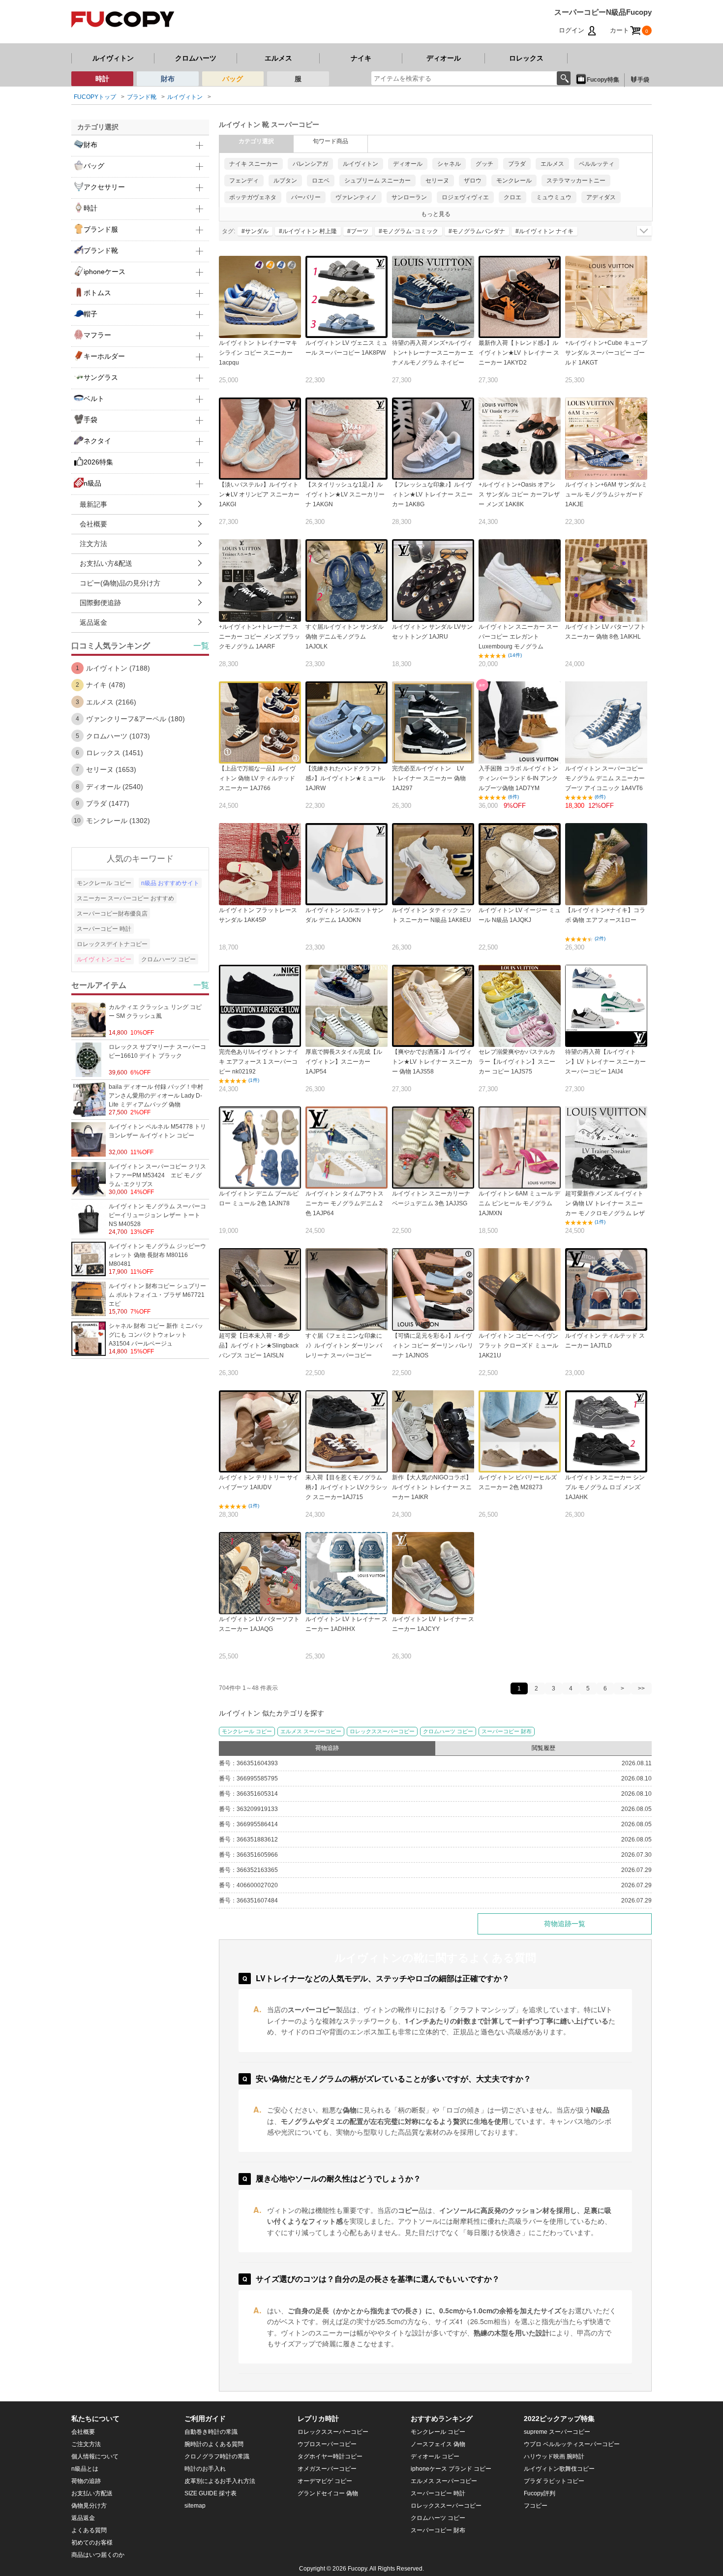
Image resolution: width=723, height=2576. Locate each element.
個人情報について (95, 2456)
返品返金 (93, 622)
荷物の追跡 (86, 2481)
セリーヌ (437, 181)
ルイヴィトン (113, 58)
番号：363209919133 (248, 1809)
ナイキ (361, 58)
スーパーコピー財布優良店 (112, 914)
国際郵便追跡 (100, 603)
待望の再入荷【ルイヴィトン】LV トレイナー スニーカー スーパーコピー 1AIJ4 (605, 1062)
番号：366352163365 (248, 1870)
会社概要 (93, 524)
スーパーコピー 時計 (104, 929)
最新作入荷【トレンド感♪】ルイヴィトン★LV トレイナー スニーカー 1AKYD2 (519, 353)
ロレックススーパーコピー (382, 1731)
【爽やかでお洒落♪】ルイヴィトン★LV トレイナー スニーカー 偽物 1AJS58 (432, 1062)
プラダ (517, 164)
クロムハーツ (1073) (118, 736)
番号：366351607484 (248, 1901)
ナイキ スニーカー (254, 164)
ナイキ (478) (106, 685)
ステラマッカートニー (576, 181)
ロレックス (526, 58)
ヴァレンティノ (356, 197)
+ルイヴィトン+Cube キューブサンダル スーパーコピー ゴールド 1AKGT (606, 353)
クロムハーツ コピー (448, 1731)
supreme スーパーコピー (557, 2432)
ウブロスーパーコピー (327, 2444)
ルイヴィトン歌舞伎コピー (559, 2469)
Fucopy (357, 2569)
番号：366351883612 (248, 1840)
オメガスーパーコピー (327, 2469)
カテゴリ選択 (256, 141)
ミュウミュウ (554, 197)
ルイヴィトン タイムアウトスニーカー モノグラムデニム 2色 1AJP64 (345, 1203)
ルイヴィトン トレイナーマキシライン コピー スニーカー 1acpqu (258, 353)
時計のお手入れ (205, 2469)
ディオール (444, 58)
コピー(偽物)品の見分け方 (120, 583)
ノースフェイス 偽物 (438, 2444)
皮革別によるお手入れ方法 (220, 2481)
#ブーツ (358, 231)
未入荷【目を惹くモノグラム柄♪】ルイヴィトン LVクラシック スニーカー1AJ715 (346, 1487)
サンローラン (409, 197)
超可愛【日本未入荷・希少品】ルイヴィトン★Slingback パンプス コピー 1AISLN (259, 1346)
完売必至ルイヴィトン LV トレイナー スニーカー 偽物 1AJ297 (431, 778)
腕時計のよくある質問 (214, 2444)
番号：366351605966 (248, 1855)
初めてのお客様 (92, 2543)
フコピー (536, 2506)
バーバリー (306, 197)
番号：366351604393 (248, 1763)
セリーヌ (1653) (111, 769)
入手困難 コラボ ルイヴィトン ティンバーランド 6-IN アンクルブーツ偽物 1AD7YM (518, 778)
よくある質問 (89, 2530)
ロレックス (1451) (115, 753)
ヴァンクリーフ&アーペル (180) (136, 719)
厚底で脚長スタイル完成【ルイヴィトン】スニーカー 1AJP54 (344, 1062)
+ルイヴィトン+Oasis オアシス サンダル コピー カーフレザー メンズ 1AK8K (519, 494)
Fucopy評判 (540, 2493)
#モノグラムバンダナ (477, 231)
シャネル (449, 164)
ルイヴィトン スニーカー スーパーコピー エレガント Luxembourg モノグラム (518, 637)
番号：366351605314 (248, 1794)
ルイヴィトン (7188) (118, 668)
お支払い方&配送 (106, 563)
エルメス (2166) (111, 702)
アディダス (601, 197)
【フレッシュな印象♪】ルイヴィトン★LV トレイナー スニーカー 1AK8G (432, 494)
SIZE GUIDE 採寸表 (211, 2493)
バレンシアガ (310, 164)
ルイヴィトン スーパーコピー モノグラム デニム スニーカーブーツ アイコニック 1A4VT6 (605, 778)
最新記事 (93, 504)
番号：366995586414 (248, 1824)
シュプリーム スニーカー (377, 181)
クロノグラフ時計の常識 (217, 2456)
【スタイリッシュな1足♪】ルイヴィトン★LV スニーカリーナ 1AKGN (345, 494)
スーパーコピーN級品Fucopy (603, 12)
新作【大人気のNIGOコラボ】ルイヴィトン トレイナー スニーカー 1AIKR (432, 1487)
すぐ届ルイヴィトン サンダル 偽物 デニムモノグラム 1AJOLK (345, 637)
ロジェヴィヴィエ (465, 197)
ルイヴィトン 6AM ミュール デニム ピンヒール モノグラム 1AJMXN (519, 1203)
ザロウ (473, 181)
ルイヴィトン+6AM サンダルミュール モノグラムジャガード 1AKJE (606, 494)
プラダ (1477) (108, 803)
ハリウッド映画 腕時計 (554, 2456)
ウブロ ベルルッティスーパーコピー (572, 2444)
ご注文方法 (86, 2444)
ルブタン (285, 181)
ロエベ (321, 181)
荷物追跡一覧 (565, 1924)
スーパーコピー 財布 (507, 1731)
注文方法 (93, 544)
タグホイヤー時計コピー (330, 2456)
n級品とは (85, 2469)
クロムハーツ (196, 58)
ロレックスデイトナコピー (112, 944)
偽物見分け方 (89, 2506)
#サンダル (255, 231)
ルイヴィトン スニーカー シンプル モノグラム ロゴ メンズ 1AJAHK (605, 1487)
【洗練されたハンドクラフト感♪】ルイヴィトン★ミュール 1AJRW (345, 778)
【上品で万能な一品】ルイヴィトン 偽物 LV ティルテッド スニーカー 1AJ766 (257, 778)
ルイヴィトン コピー (104, 959)
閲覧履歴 (543, 1748)
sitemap (195, 2506)
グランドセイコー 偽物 (328, 2493)
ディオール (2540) (115, 787)
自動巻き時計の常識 (211, 2432)
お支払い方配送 (92, 2493)
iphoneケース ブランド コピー (451, 2469)
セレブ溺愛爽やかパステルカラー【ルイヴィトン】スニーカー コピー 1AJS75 (517, 1062)
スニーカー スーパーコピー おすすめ (125, 898)
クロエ (512, 197)
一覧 (201, 646)
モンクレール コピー (247, 1731)
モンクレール (514, 181)
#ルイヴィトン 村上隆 (308, 231)
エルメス (278, 58)
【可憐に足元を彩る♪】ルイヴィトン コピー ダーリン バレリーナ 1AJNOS (433, 1346)
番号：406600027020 (248, 1885)
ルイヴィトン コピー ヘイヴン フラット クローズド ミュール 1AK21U (518, 1346)
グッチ (484, 164)
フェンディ (244, 181)
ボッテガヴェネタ (253, 197)
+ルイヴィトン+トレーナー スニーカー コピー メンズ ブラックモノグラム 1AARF (259, 637)
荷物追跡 (327, 1748)
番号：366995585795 (248, 1779)
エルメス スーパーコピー (311, 1731)
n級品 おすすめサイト (170, 883)
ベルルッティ (597, 164)
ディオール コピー (435, 2456)
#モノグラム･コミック (408, 231)
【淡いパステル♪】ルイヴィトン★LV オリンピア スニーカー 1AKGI (259, 494)
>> (641, 1688)
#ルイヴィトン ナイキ (544, 231)
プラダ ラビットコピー (554, 2481)
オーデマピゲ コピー (325, 2481)
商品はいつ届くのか (98, 2555)
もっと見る (436, 214)
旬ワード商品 (331, 141)
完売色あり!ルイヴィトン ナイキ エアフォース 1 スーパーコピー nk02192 (259, 1062)
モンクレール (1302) (118, 821)
